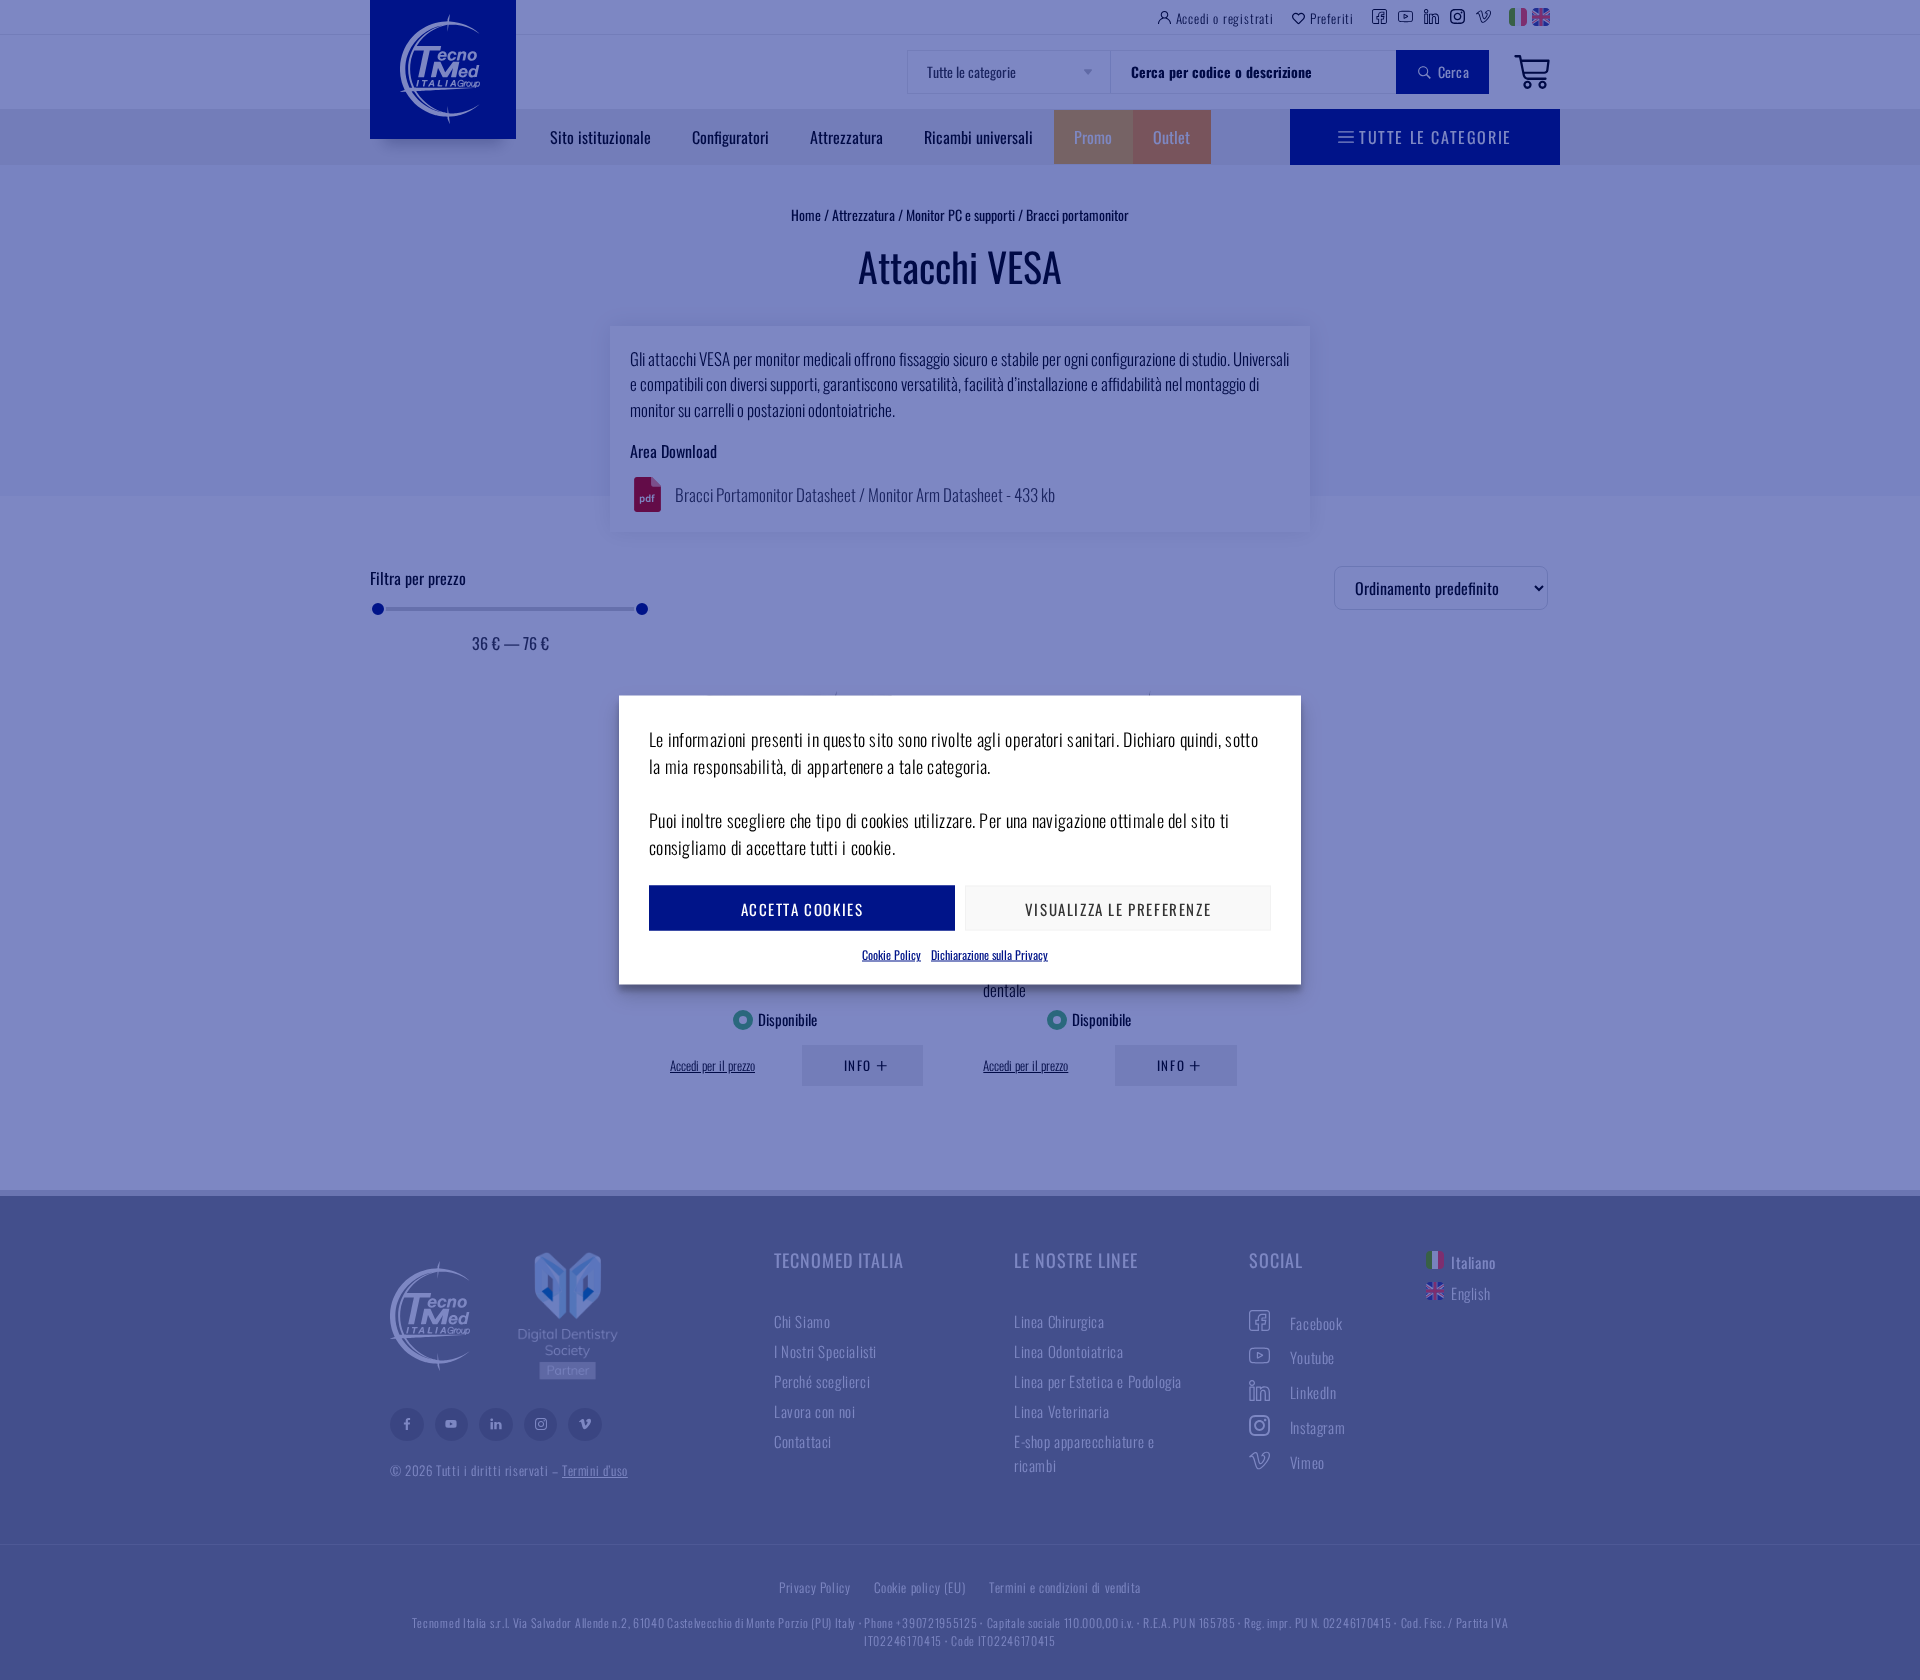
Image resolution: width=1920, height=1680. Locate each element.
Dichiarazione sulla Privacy (989, 954)
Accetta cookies (802, 908)
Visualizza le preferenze (1118, 908)
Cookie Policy (891, 954)
